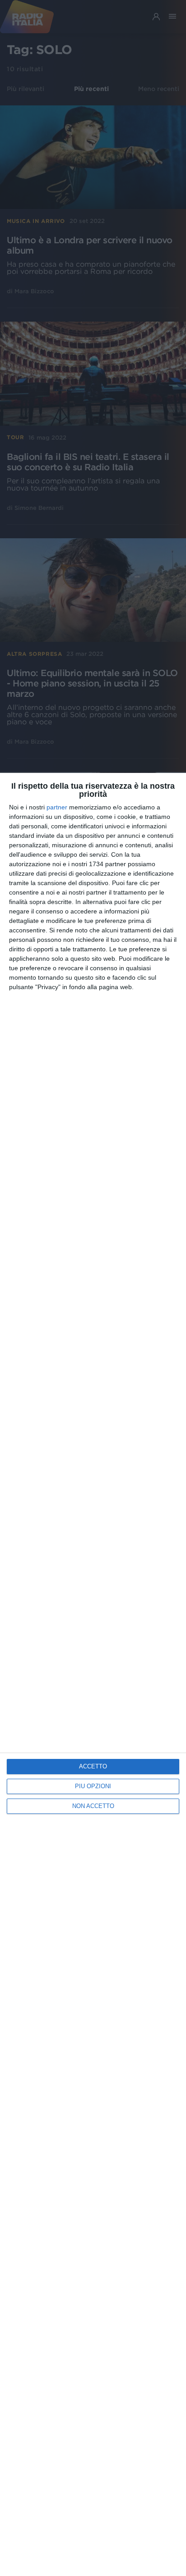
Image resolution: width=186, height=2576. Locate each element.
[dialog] (93, 1674)
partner (57, 807)
